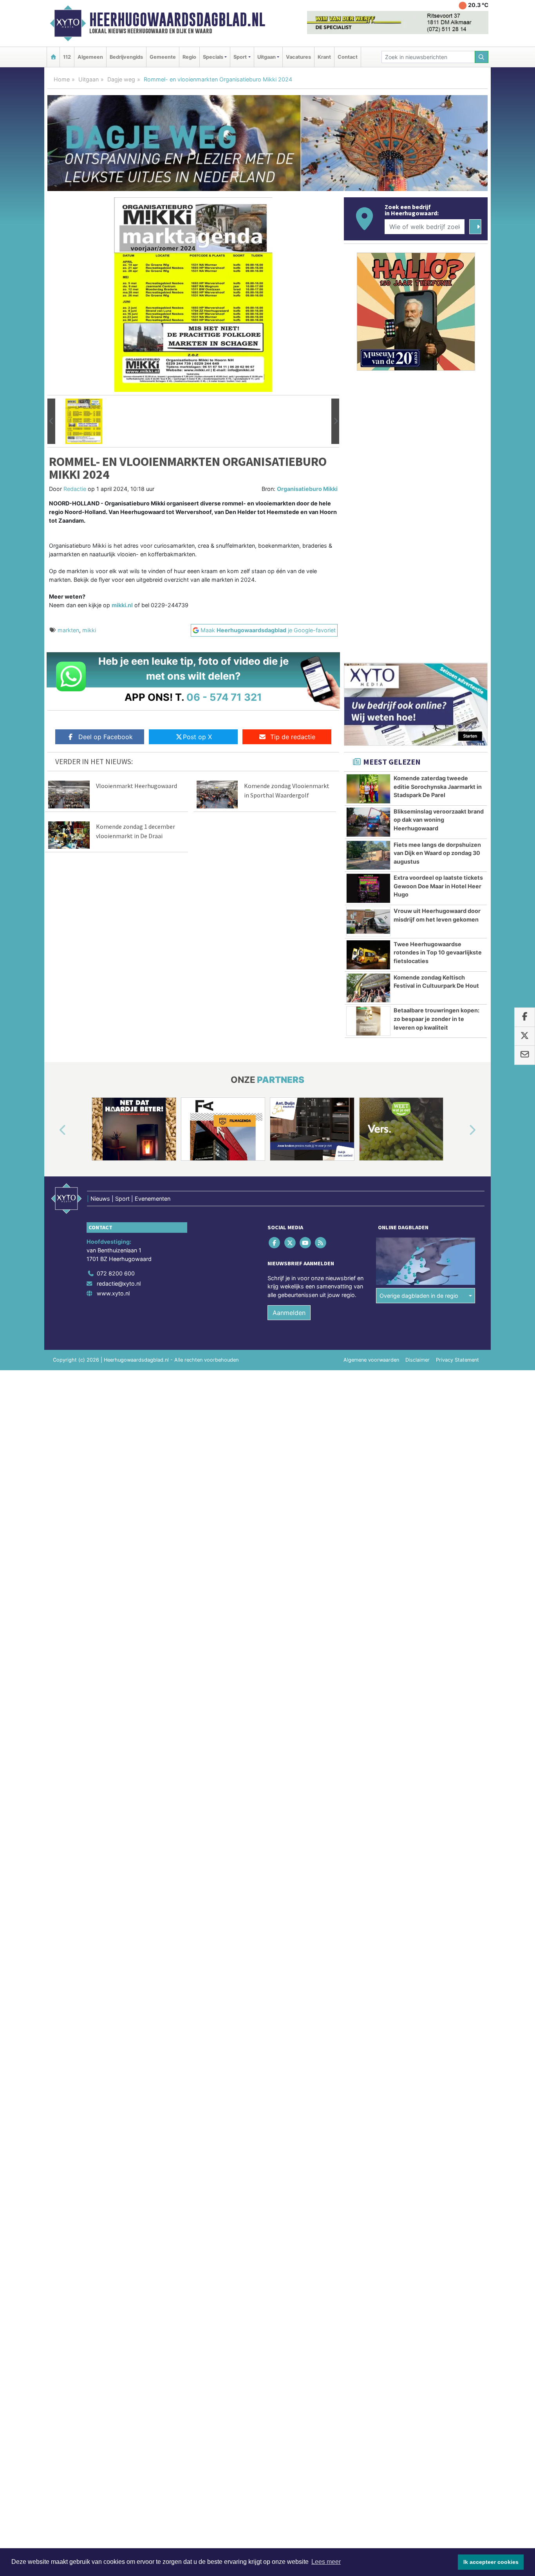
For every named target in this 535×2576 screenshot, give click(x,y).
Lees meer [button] (326, 2562)
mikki (89, 630)
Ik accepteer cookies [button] (491, 2562)
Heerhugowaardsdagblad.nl (177, 20)
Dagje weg (121, 79)
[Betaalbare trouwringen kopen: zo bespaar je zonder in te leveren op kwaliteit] (368, 1021)
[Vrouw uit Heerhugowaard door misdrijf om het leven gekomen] (368, 922)
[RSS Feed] (321, 1243)
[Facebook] (275, 1243)
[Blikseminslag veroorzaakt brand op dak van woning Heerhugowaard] (368, 822)
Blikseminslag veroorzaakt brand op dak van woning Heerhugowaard (439, 820)
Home (62, 79)
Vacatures (298, 57)
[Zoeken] (482, 57)
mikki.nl (122, 605)
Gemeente (163, 57)
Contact (348, 57)
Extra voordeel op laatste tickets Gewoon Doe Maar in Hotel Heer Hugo (438, 886)
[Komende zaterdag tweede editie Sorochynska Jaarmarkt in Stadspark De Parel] (368, 789)
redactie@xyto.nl (119, 1283)
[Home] (53, 57)
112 (67, 57)
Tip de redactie (293, 737)
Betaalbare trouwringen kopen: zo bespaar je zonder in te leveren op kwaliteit (436, 1019)
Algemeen (90, 57)
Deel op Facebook (106, 737)
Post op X (197, 737)
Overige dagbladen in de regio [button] (419, 1296)
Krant (324, 57)
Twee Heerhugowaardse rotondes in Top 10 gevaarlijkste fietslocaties (438, 952)
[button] (51, 421)
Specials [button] (213, 57)
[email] (525, 1055)
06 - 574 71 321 (224, 697)
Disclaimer (418, 1360)
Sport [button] (240, 57)
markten (68, 630)
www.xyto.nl (113, 1293)
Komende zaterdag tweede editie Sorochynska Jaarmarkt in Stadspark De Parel (438, 787)
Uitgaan (89, 79)
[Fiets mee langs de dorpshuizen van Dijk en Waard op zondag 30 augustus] (368, 855)
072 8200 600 (116, 1273)
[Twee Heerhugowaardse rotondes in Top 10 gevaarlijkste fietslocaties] (368, 955)
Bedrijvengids (126, 57)
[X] (290, 1243)
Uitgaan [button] (267, 57)
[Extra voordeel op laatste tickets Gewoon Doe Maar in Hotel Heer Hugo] (368, 888)
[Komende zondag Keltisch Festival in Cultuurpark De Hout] (368, 988)
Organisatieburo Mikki (307, 489)
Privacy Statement (457, 1360)
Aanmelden (289, 1313)
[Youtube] (306, 1243)
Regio (189, 57)
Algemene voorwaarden (371, 1360)
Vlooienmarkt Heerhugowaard (136, 786)
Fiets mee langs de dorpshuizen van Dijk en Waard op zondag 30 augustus (437, 853)
